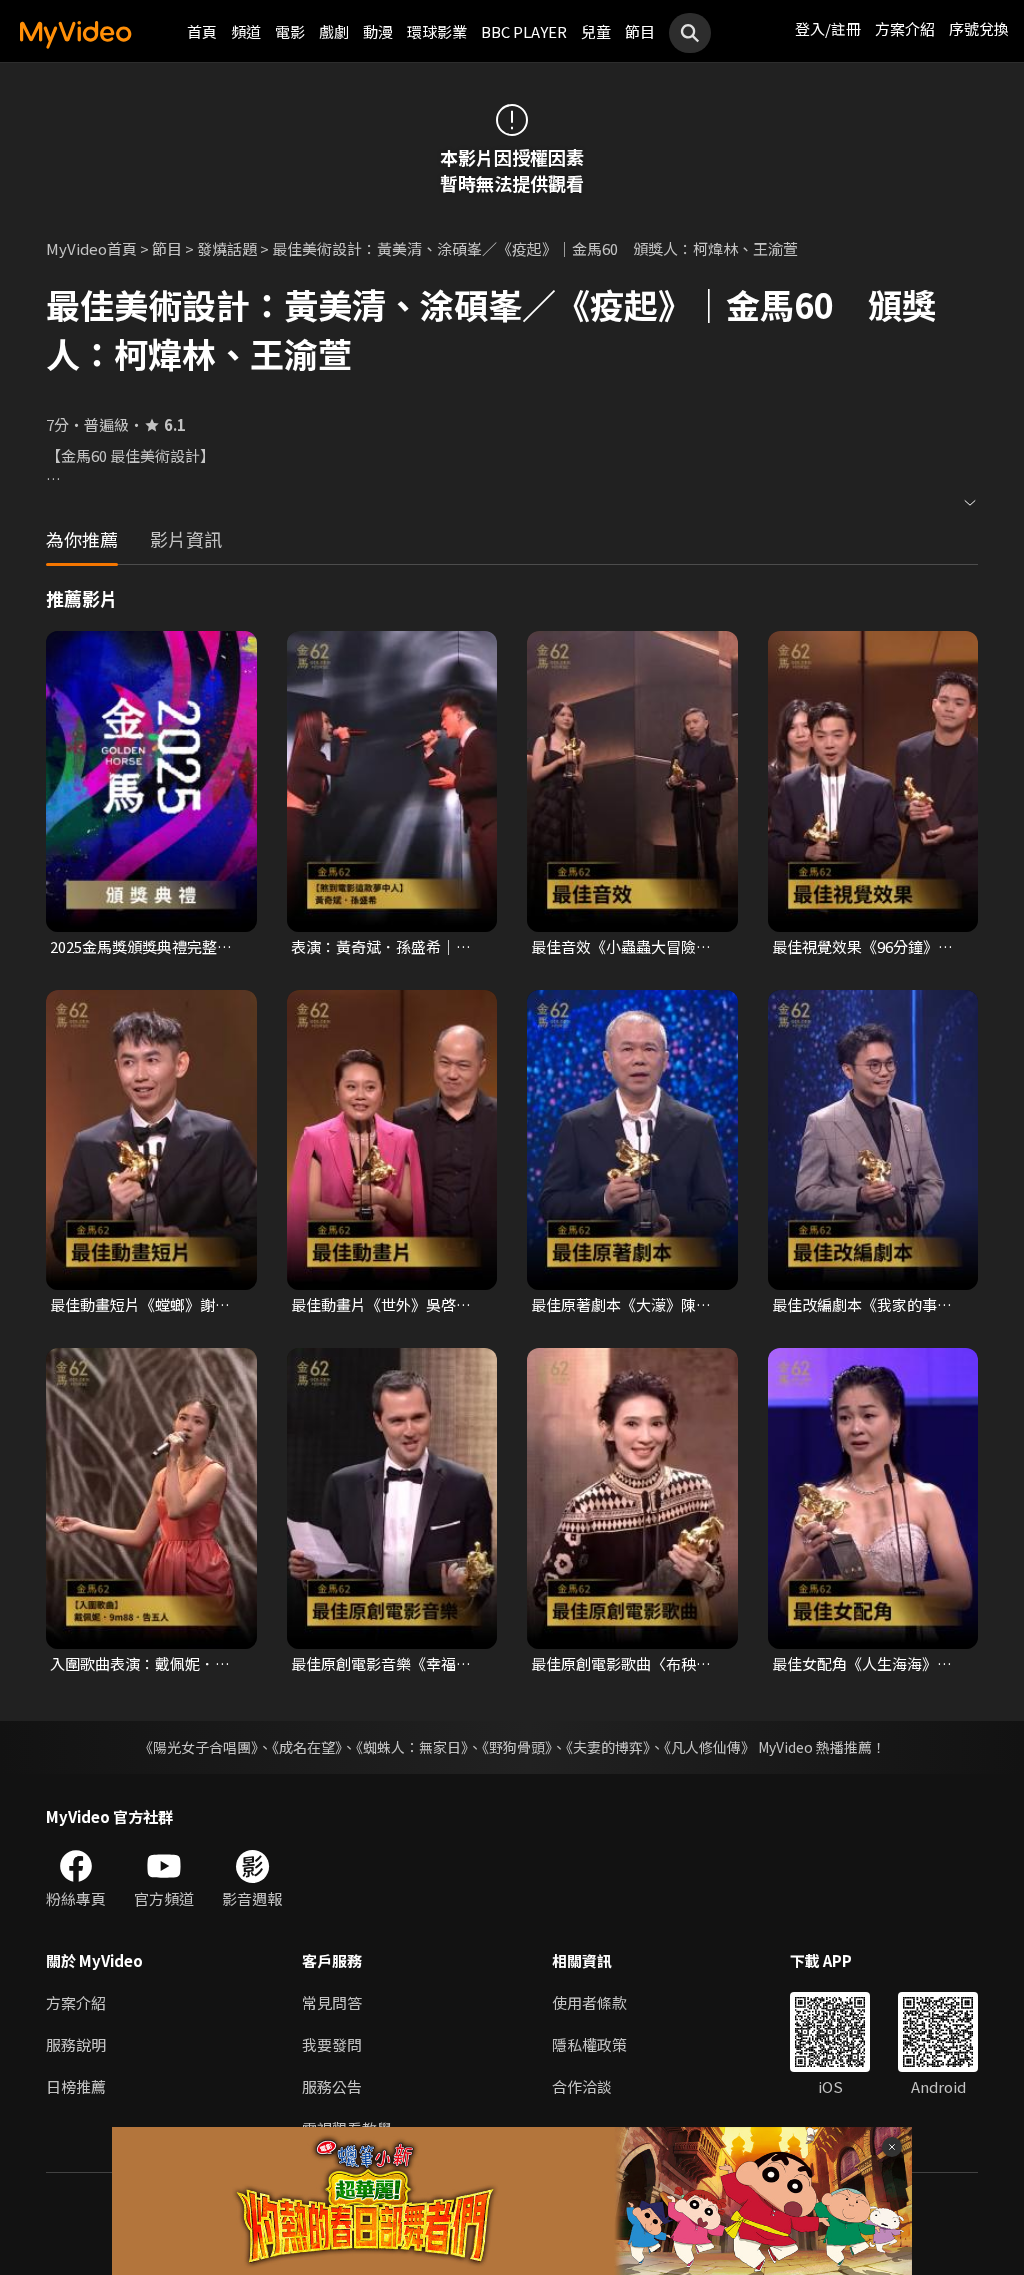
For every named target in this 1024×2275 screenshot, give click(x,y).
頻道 (246, 31)
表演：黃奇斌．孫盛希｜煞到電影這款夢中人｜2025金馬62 (382, 947)
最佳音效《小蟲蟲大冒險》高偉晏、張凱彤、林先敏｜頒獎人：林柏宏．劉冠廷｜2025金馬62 (621, 947)
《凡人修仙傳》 (709, 1747)
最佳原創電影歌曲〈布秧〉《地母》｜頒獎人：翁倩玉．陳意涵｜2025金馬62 (621, 1664)
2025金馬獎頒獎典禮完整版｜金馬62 (141, 947)
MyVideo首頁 (91, 248)
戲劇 (334, 31)
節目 (640, 31)
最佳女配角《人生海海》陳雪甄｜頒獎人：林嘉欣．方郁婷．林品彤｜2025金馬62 (863, 1664)
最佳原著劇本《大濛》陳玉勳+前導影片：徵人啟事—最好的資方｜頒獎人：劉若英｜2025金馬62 (625, 1305)
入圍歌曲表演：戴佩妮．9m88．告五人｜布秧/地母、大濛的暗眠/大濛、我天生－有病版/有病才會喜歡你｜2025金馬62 (147, 1664)
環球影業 (437, 31)
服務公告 (332, 2086)
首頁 (202, 31)
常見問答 (332, 2002)
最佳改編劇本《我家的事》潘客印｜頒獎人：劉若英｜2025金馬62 (862, 1305)
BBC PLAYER (524, 31)
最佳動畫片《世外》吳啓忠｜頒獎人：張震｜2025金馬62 (382, 1305)
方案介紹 (905, 28)
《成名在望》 (307, 1747)
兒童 (596, 31)
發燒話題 (227, 248)
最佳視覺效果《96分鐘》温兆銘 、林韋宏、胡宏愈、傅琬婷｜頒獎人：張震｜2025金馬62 (863, 947)
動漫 (378, 31)
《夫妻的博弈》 (608, 1747)
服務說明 (76, 2044)
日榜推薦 (76, 2086)
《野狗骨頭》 (517, 1747)
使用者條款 (589, 2002)
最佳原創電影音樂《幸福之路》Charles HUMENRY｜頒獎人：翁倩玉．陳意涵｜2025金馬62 (387, 1664)
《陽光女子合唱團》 (198, 1747)
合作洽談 (582, 2086)
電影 (290, 31)
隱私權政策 (589, 2044)
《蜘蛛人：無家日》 (412, 1747)
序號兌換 (979, 28)
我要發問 (332, 2044)
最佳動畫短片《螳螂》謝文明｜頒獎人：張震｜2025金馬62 (141, 1305)
